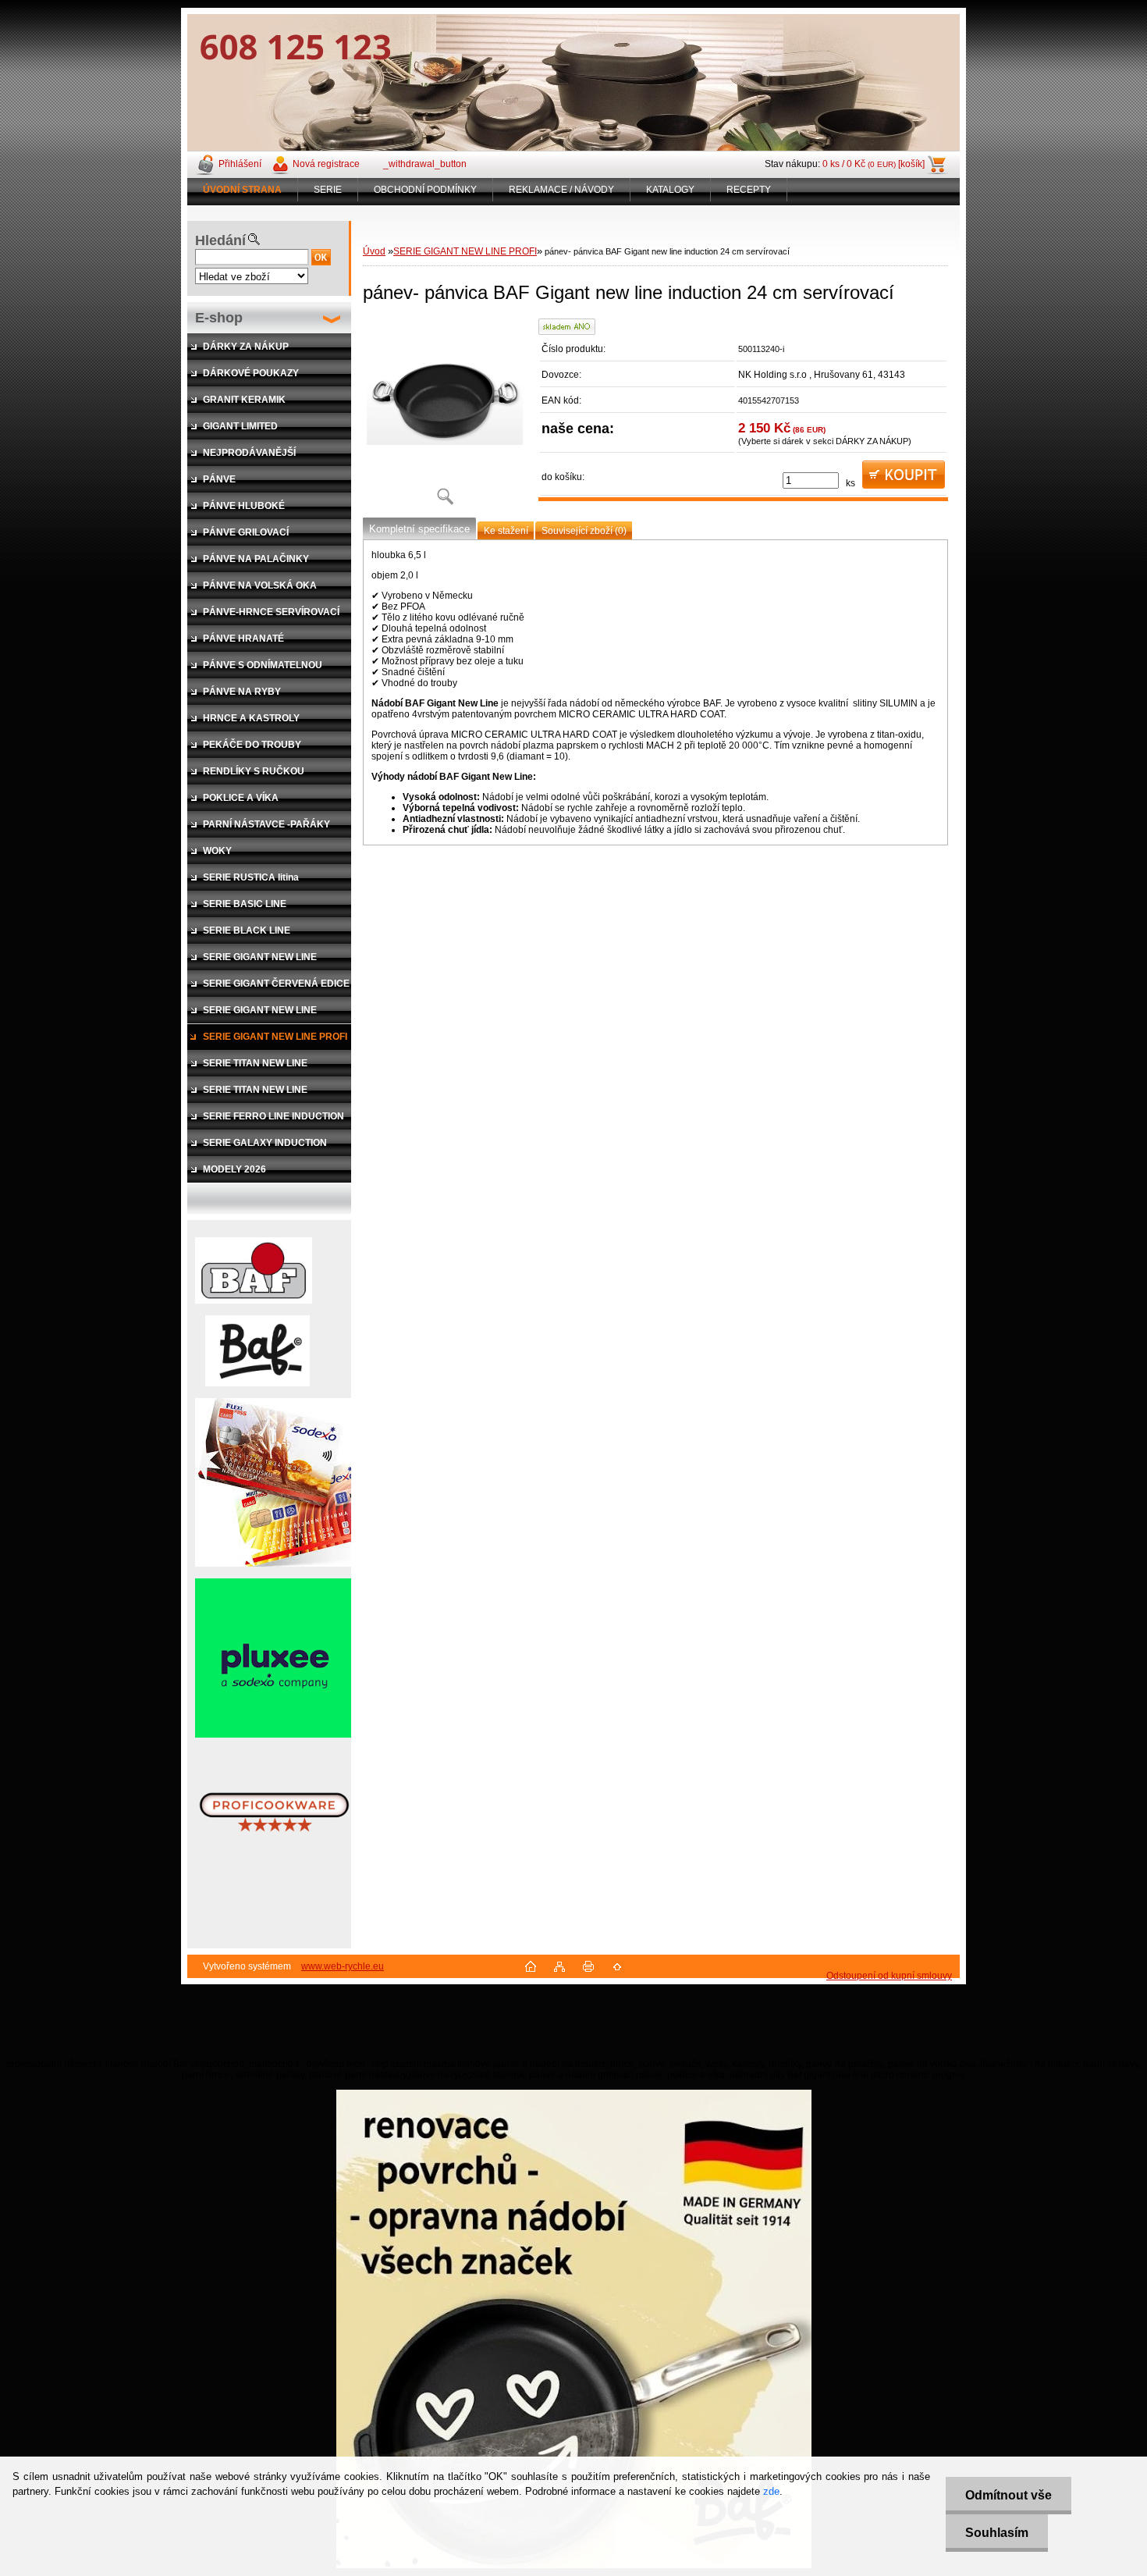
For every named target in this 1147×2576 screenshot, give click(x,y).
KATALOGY (670, 190)
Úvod (374, 251)
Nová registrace (326, 164)
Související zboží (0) (584, 531)
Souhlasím (997, 2533)
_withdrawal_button (425, 164)
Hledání (220, 240)
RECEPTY (749, 190)
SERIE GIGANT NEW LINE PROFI (465, 251)
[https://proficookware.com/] (274, 1865)
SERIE (328, 190)
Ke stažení (506, 531)
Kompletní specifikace (419, 529)
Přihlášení (240, 164)
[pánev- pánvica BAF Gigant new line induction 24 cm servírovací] (445, 417)
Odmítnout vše (1009, 2495)
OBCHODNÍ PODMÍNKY (425, 190)
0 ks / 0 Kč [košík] (874, 164)
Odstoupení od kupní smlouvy (889, 1976)
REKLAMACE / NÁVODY (561, 190)
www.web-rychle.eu (343, 1966)
